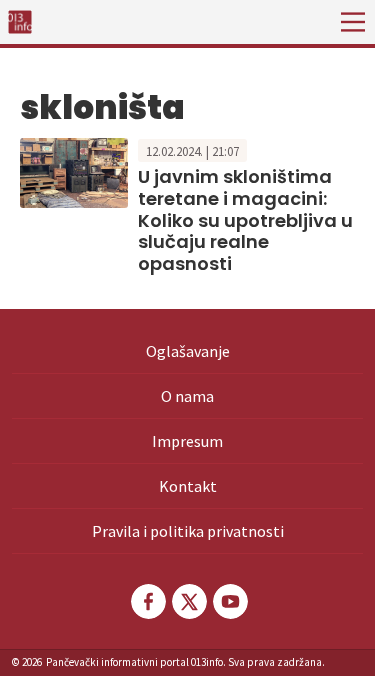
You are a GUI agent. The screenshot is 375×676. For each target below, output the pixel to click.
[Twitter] (188, 601)
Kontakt (188, 486)
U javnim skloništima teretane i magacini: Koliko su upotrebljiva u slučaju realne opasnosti (245, 219)
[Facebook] (147, 601)
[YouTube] (229, 601)
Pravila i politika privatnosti (188, 531)
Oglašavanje (188, 351)
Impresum (187, 441)
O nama (187, 396)
